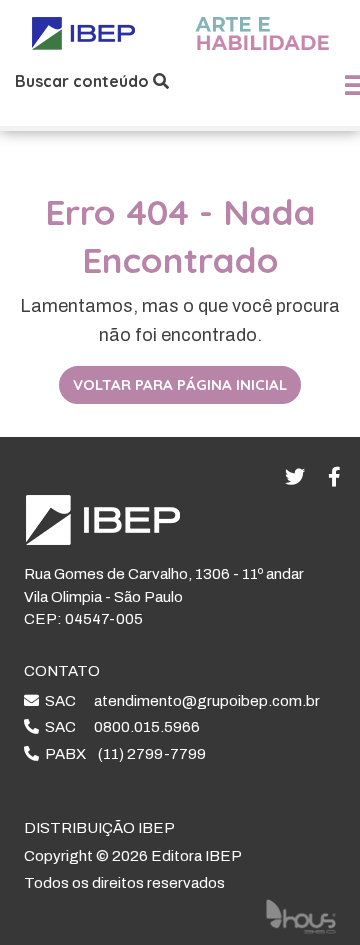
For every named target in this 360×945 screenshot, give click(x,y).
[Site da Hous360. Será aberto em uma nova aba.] (301, 916)
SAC (179, 701)
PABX (122, 754)
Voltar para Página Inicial (180, 384)
